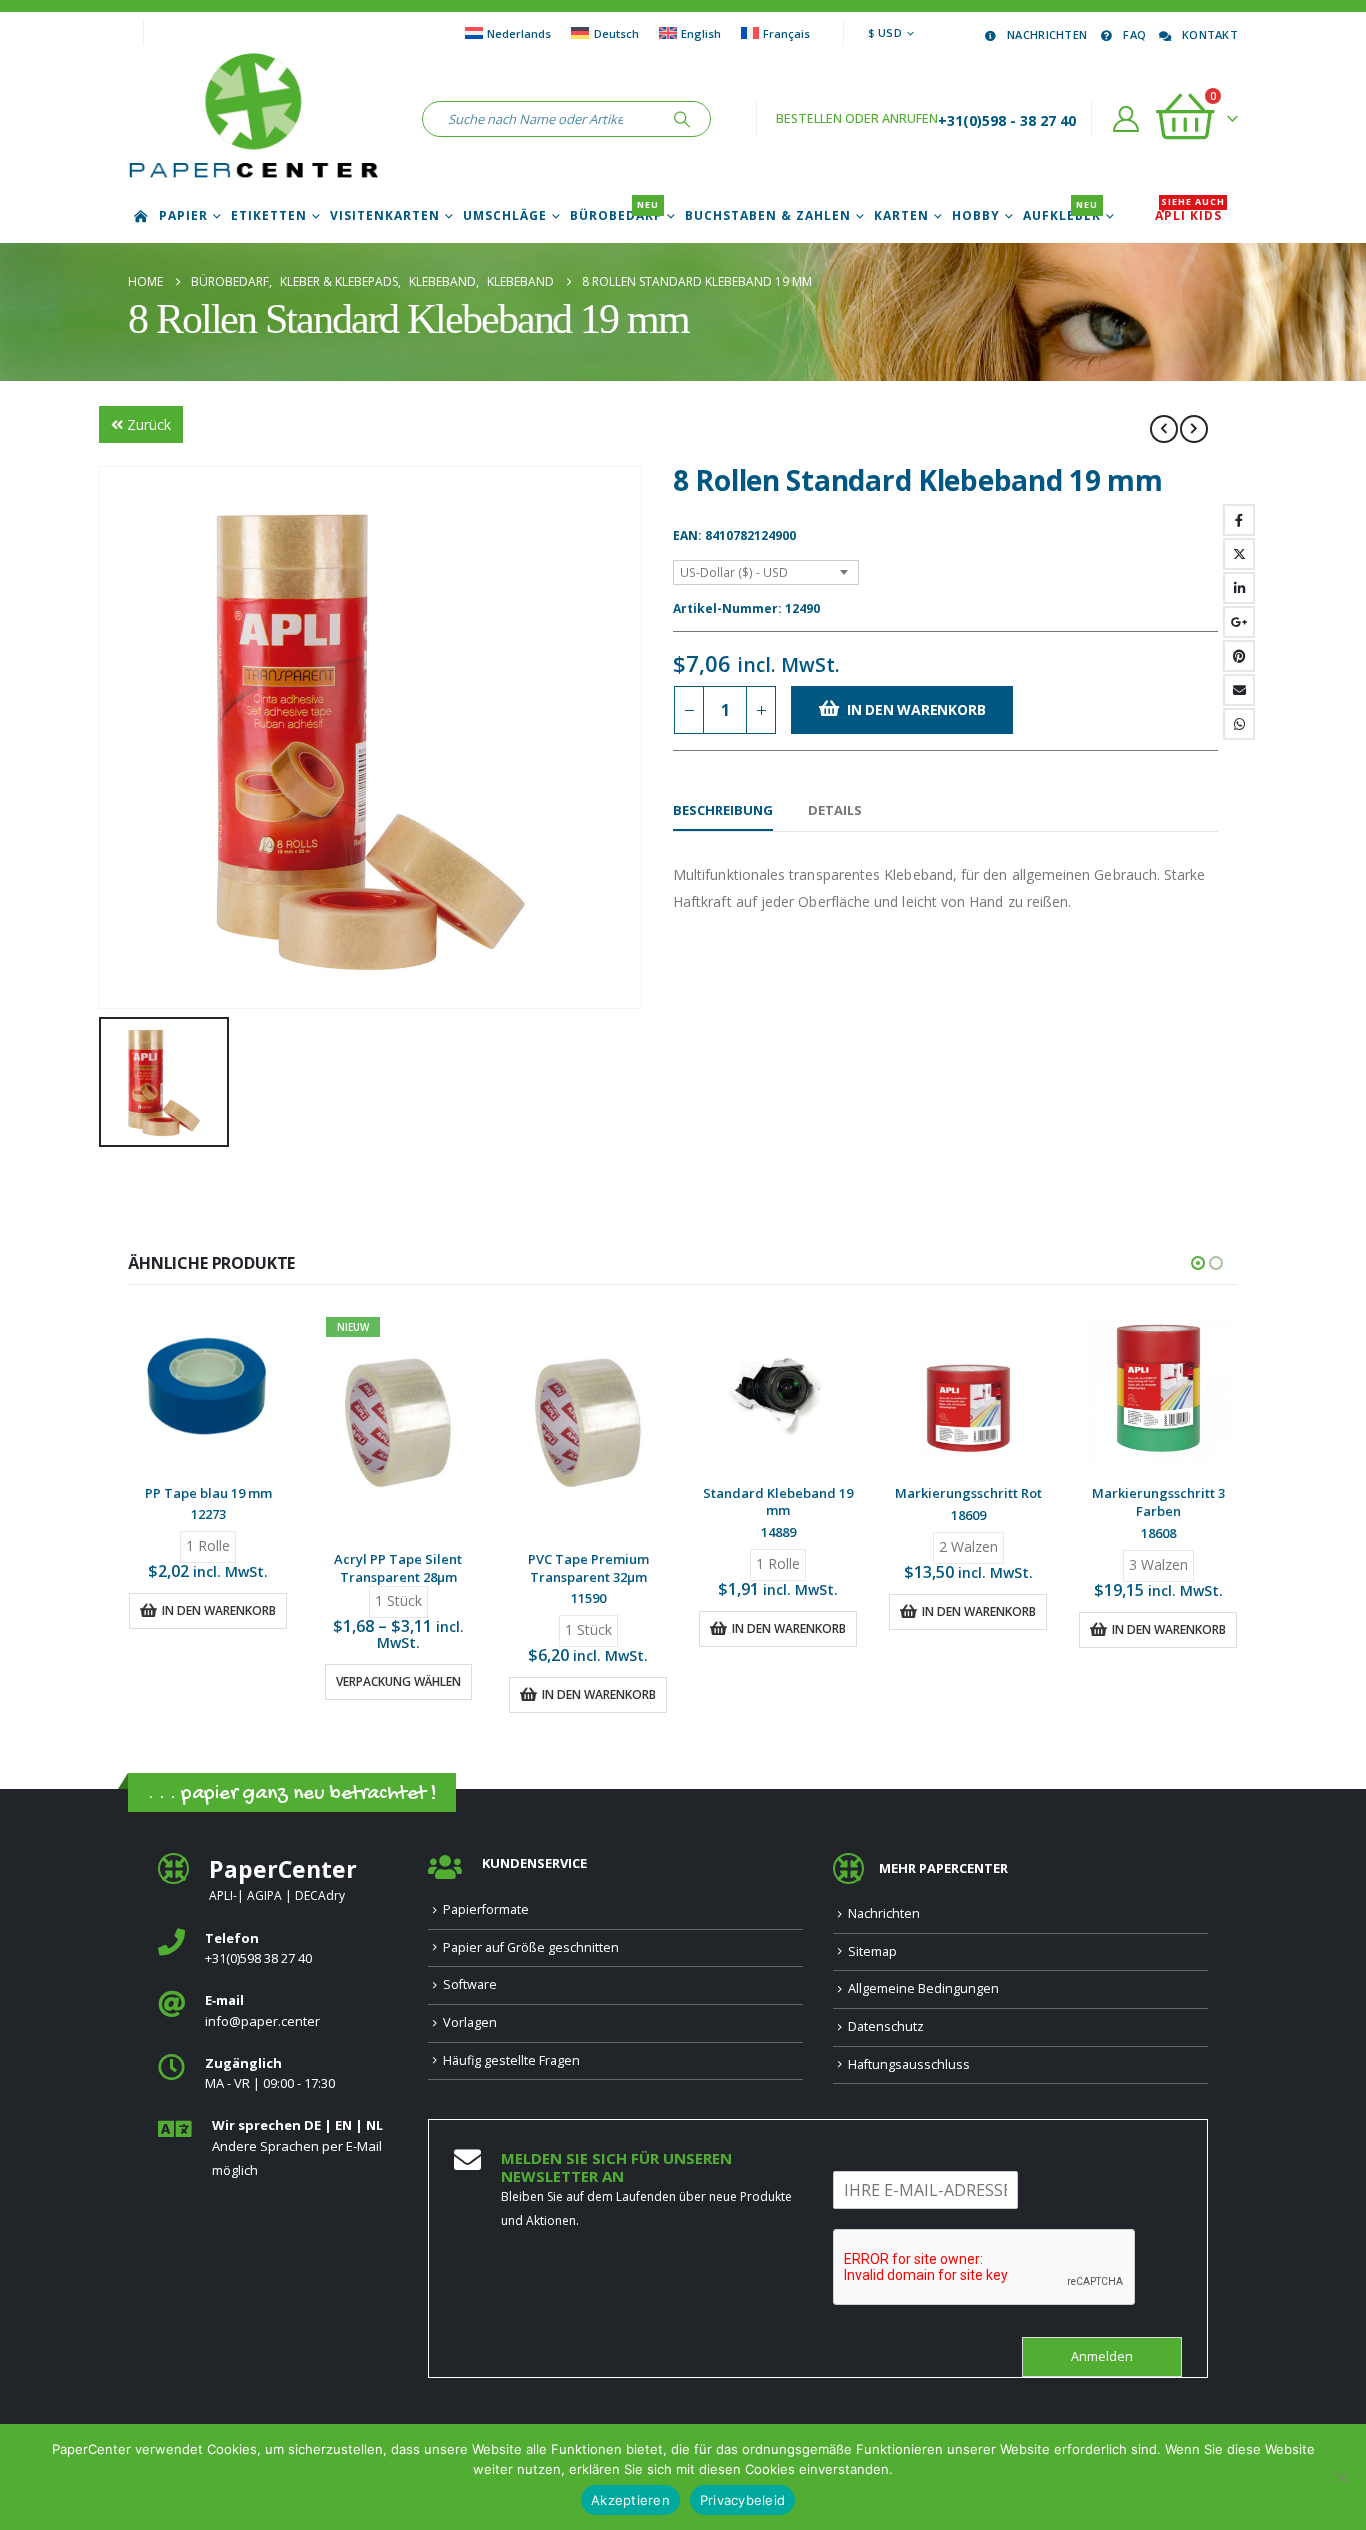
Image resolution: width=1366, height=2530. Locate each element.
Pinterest (1239, 656)
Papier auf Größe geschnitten (531, 1947)
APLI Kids (1190, 216)
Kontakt (1210, 34)
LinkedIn (1239, 588)
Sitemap (872, 1951)
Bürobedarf (616, 216)
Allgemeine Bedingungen (923, 1988)
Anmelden (1102, 2356)
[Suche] (682, 119)
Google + (1239, 622)
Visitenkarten (385, 216)
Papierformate (486, 1909)
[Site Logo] (253, 119)
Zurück (149, 424)
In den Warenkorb (916, 709)
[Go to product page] (208, 1389)
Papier (183, 216)
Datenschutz (886, 2026)
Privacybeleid (742, 2500)
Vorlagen (470, 2022)
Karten (901, 216)
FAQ (1134, 34)
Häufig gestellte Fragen (511, 2060)
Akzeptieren (630, 2500)
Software (470, 1984)
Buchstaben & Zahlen (768, 216)
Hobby (976, 216)
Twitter (1239, 554)
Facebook (1239, 520)
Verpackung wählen (398, 1681)
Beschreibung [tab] (723, 810)
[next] (1194, 429)
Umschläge (505, 216)
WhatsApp (1239, 724)
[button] (1198, 1263)
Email (1239, 690)
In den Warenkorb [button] (219, 1610)
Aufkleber (1062, 216)
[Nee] (1341, 2477)
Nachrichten (1047, 34)
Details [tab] (835, 810)
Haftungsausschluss (909, 2064)
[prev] (1164, 429)
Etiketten (269, 216)
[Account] (1126, 119)
